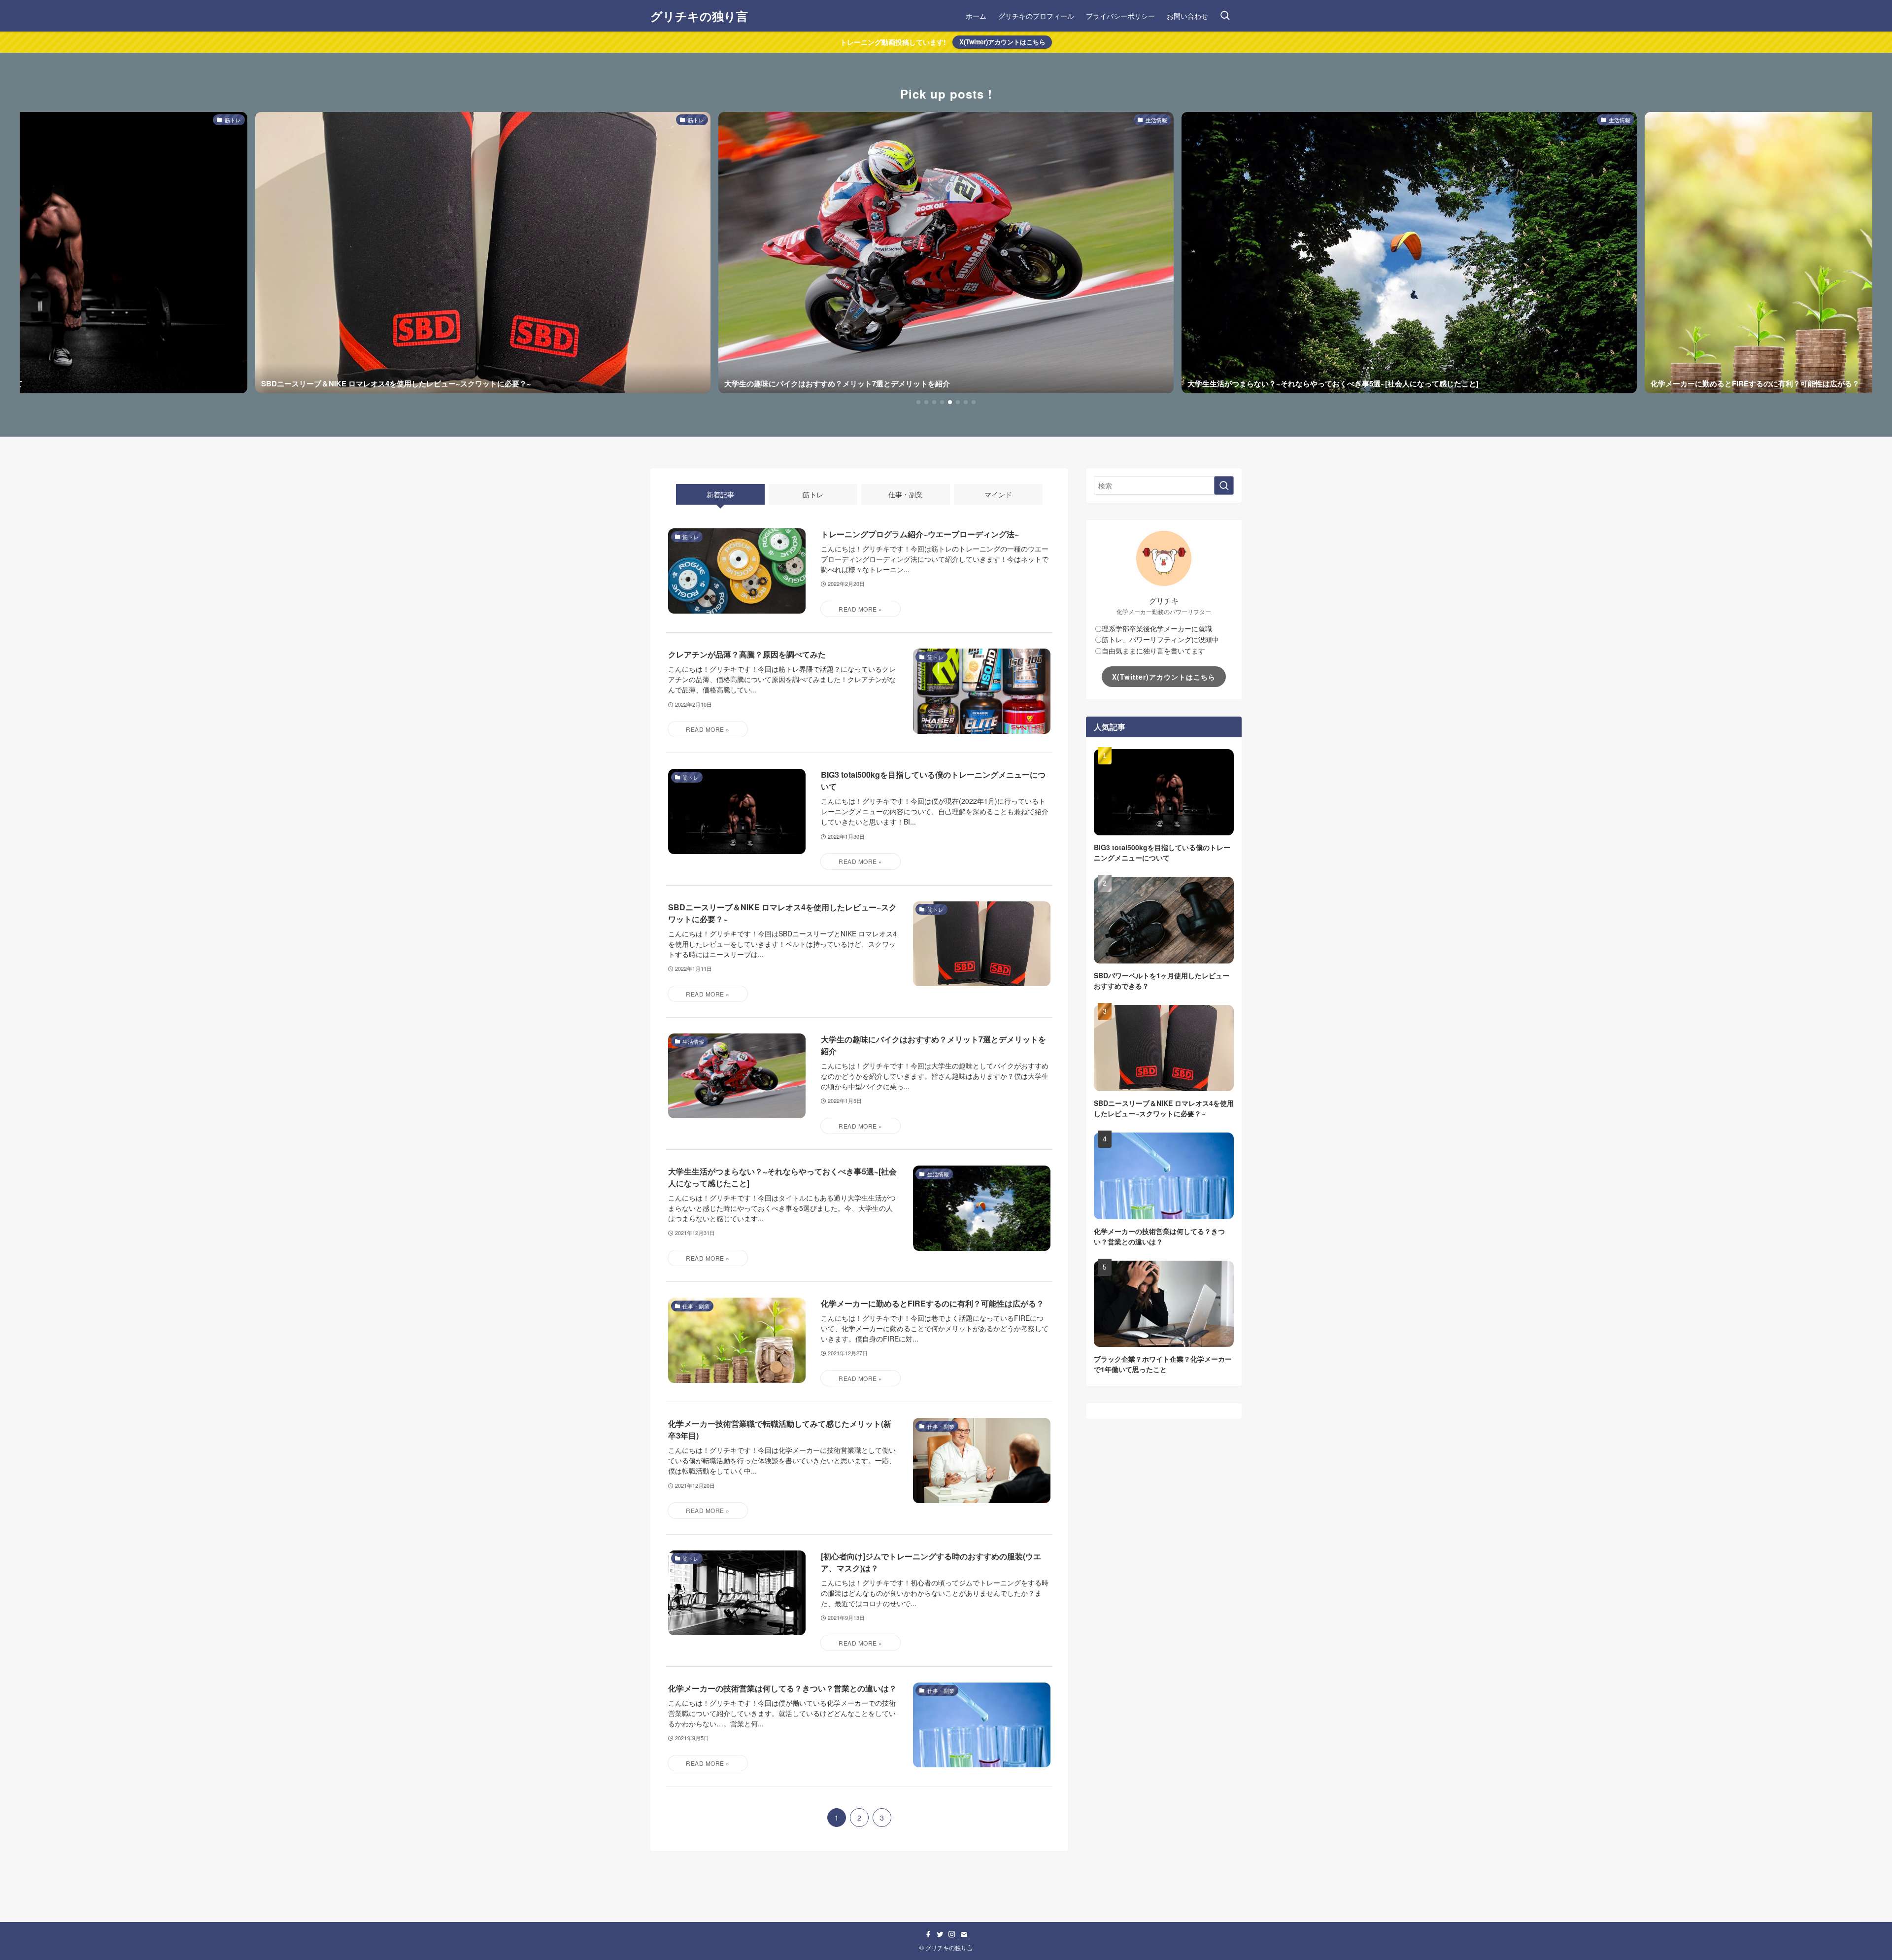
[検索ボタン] (1225, 16)
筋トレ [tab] (813, 494)
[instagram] (952, 1934)
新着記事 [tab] (720, 494)
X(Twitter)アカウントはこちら (1002, 42)
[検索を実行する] (1224, 485)
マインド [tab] (998, 494)
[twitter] (940, 1934)
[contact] (964, 1934)
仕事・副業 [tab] (906, 494)
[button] (918, 402)
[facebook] (928, 1934)
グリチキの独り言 (699, 16)
